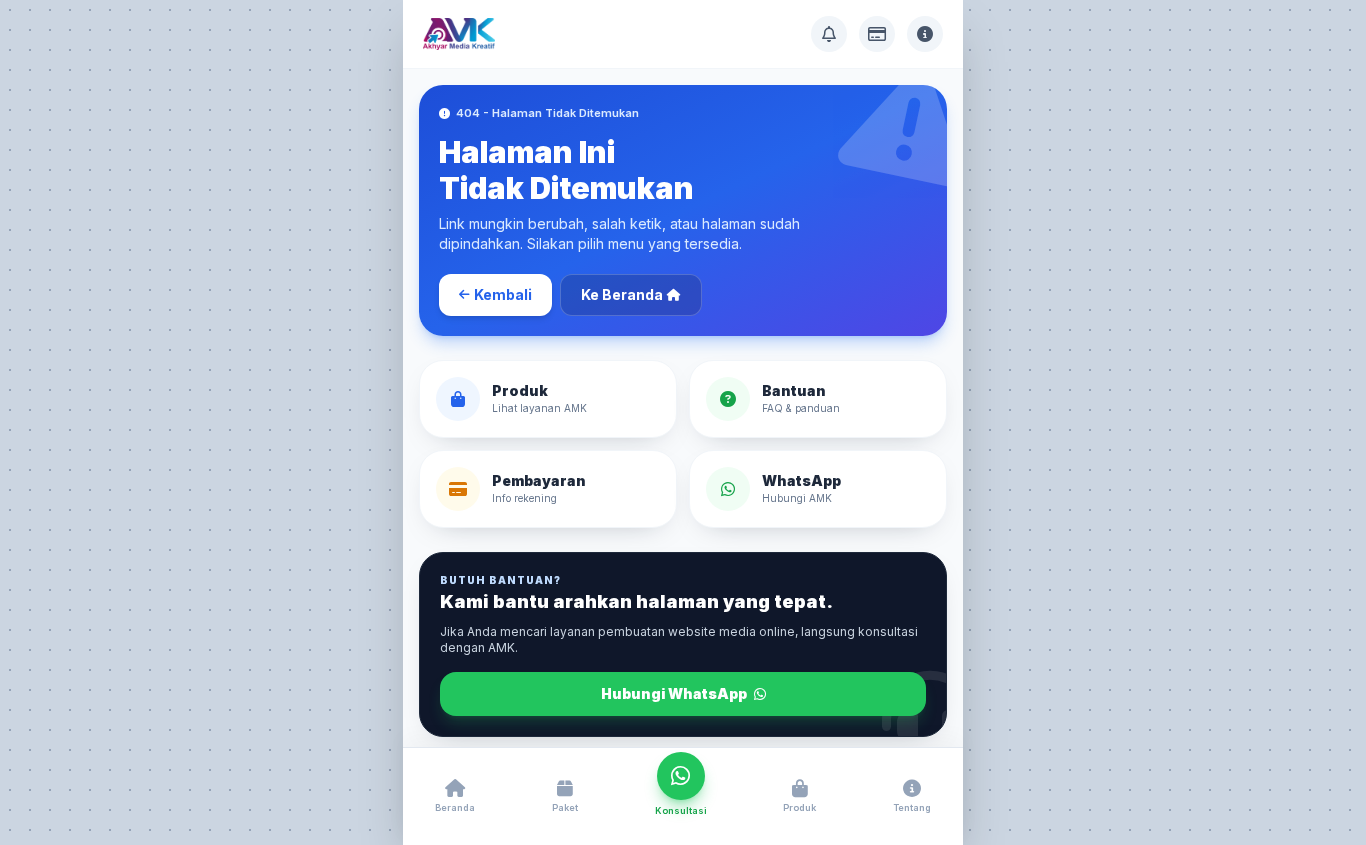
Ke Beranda (622, 294)
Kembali (503, 294)
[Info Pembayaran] (877, 34)
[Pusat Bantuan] (829, 34)
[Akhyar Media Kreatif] (459, 34)
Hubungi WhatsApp (675, 693)
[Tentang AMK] (925, 34)
